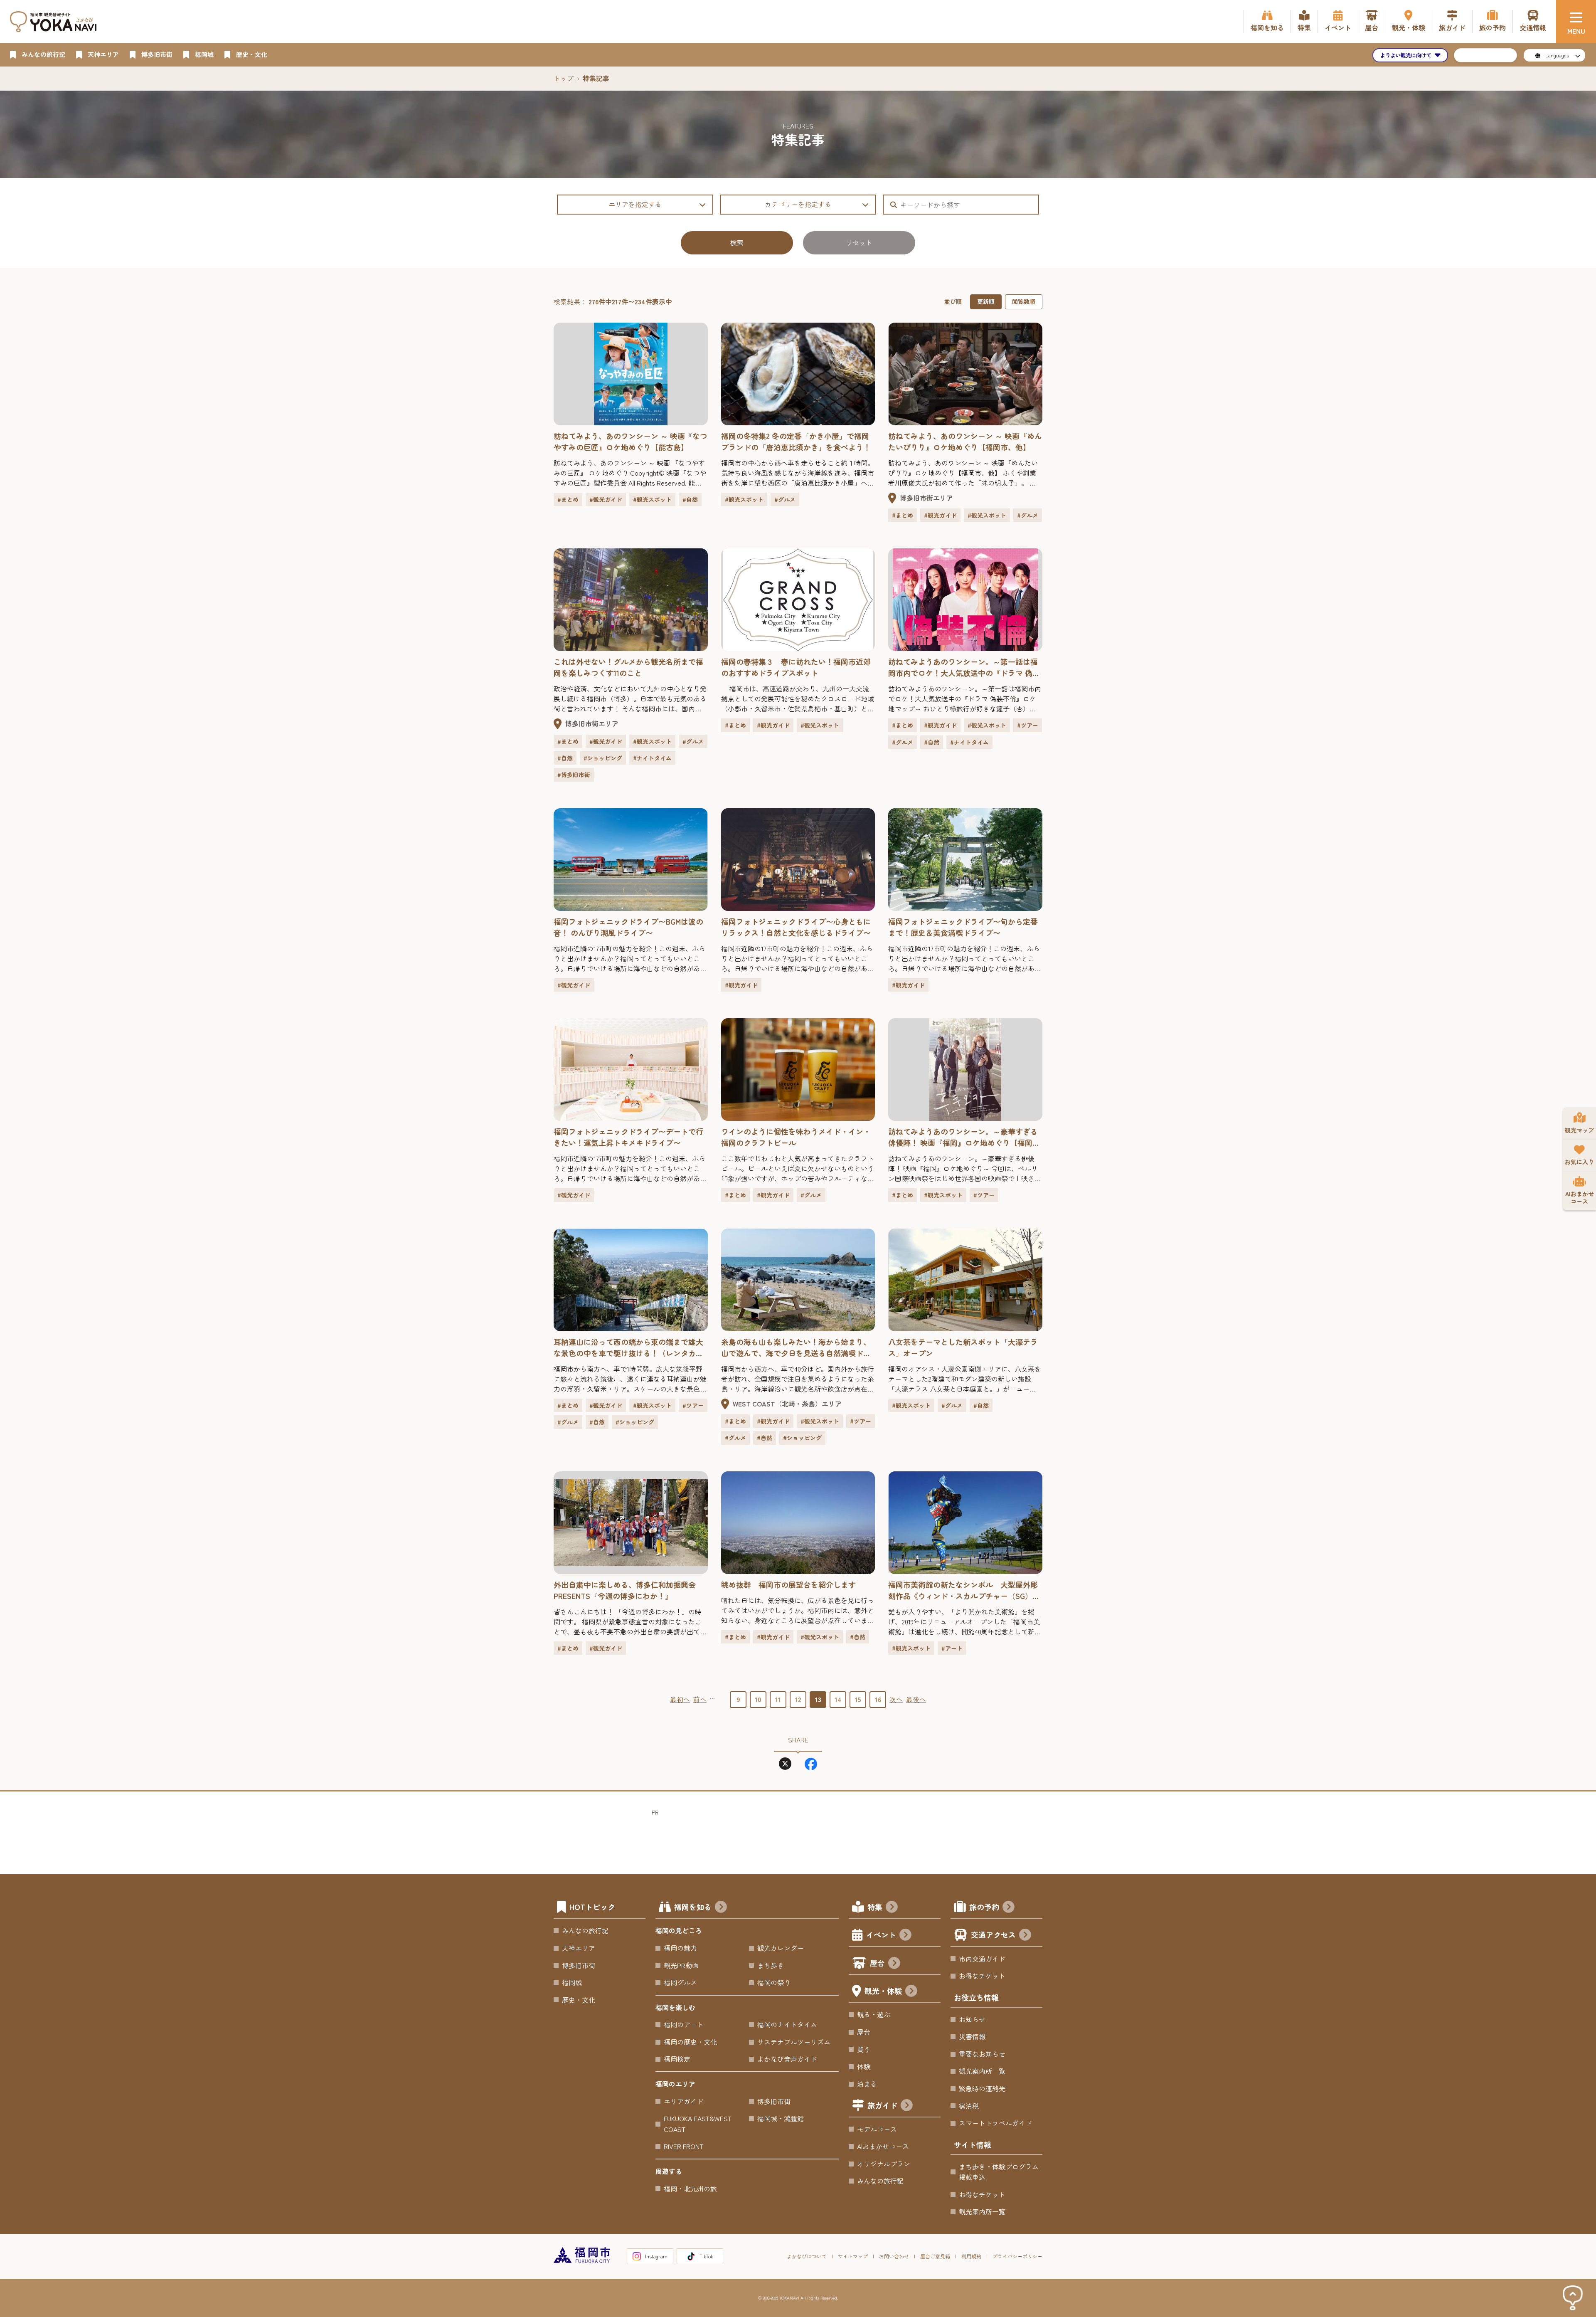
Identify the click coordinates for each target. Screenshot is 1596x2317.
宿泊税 (969, 2106)
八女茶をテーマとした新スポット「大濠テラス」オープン (963, 1347)
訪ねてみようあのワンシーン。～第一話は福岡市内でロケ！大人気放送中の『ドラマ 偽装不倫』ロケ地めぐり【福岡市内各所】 (964, 667)
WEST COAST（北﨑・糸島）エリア (787, 1404)
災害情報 (972, 2036)
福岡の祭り (774, 1982)
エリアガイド (684, 2101)
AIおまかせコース (883, 2146)
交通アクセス (993, 1935)
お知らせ (972, 2019)
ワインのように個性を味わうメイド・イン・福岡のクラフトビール (796, 1137)
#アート (952, 1648)
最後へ (916, 1699)
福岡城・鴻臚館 (781, 2118)
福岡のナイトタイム (787, 2024)
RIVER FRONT (683, 2146)
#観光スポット (652, 499)
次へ (896, 1699)
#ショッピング (603, 758)
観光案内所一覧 (982, 2071)
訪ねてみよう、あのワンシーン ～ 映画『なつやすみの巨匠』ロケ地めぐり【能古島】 (631, 441)
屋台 (877, 1963)
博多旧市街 (579, 1965)
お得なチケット (982, 1976)
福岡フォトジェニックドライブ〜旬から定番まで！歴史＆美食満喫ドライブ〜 (963, 927)
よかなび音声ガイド (787, 2059)
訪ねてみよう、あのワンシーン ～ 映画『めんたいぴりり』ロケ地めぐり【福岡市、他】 (965, 441)
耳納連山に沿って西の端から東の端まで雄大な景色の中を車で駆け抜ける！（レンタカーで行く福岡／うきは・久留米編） (628, 1347)
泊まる (867, 2084)
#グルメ (785, 499)
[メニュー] (1576, 22)
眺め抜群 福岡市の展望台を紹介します (788, 1584)
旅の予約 (984, 1907)
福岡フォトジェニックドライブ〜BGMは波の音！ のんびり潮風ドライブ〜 (628, 927)
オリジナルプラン (884, 2164)
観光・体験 (883, 1991)
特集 (875, 1907)
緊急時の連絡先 (982, 2088)
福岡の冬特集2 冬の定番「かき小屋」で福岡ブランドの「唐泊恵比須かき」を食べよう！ (796, 441)
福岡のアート (684, 2024)
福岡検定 (677, 2059)
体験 (864, 2066)
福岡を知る (693, 1907)
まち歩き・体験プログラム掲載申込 (999, 2172)
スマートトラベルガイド (995, 2123)
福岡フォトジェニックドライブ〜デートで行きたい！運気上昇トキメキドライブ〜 (628, 1137)
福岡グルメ (680, 1982)
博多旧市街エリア (926, 498)
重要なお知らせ (982, 2054)
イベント (881, 1935)
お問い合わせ (894, 2256)
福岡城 (572, 1982)
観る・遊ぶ (874, 2014)
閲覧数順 (1024, 301)
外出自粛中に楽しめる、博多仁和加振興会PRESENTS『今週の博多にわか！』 (625, 1590)
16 (878, 1699)
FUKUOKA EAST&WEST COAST (698, 2124)
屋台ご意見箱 (935, 2256)
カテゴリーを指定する (798, 204)
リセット (859, 242)
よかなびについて (807, 2256)
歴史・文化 (579, 2000)
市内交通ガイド (982, 1959)
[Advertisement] (803, 1836)
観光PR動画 (681, 1965)
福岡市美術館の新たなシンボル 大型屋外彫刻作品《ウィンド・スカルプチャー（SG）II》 (963, 1590)
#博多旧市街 (574, 775)
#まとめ (568, 499)
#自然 (690, 499)
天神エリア (579, 1948)
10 (758, 1699)
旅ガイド (882, 2105)
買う (864, 2049)
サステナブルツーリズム (794, 2042)
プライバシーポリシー (1017, 2256)
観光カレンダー (781, 1948)
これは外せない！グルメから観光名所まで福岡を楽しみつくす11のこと (628, 667)
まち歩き (771, 1965)
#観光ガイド (606, 499)
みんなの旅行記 (585, 1930)
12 (798, 1699)
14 (838, 1699)
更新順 (986, 301)
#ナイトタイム (652, 758)
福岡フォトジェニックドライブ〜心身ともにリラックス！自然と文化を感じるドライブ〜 (796, 927)
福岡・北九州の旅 (690, 2189)
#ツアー (1028, 725)
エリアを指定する (635, 204)
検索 (737, 242)
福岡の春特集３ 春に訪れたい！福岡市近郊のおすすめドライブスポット (796, 667)
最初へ (680, 1699)
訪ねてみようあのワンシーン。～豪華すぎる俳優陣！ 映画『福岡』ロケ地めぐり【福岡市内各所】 (964, 1137)
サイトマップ (853, 2256)
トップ (564, 78)
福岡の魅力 (680, 1948)
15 (858, 1699)
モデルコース (877, 2129)
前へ (700, 1699)
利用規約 (971, 2256)
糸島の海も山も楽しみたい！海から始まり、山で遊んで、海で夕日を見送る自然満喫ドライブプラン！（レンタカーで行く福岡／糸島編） (796, 1347)
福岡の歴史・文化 (690, 2042)
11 (778, 1699)
